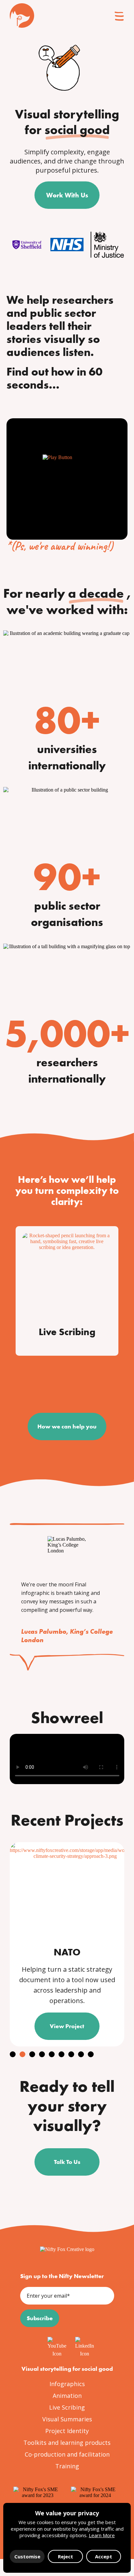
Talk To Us (67, 2162)
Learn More (102, 2535)
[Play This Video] (67, 479)
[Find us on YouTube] (53, 2343)
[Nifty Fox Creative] (22, 15)
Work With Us (67, 195)
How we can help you (67, 1426)
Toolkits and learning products (67, 2443)
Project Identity (67, 2431)
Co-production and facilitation (67, 2454)
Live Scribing (67, 2407)
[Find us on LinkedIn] (81, 2343)
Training (67, 2466)
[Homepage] (67, 2249)
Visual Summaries (67, 2419)
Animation (67, 2396)
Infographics (67, 2384)
